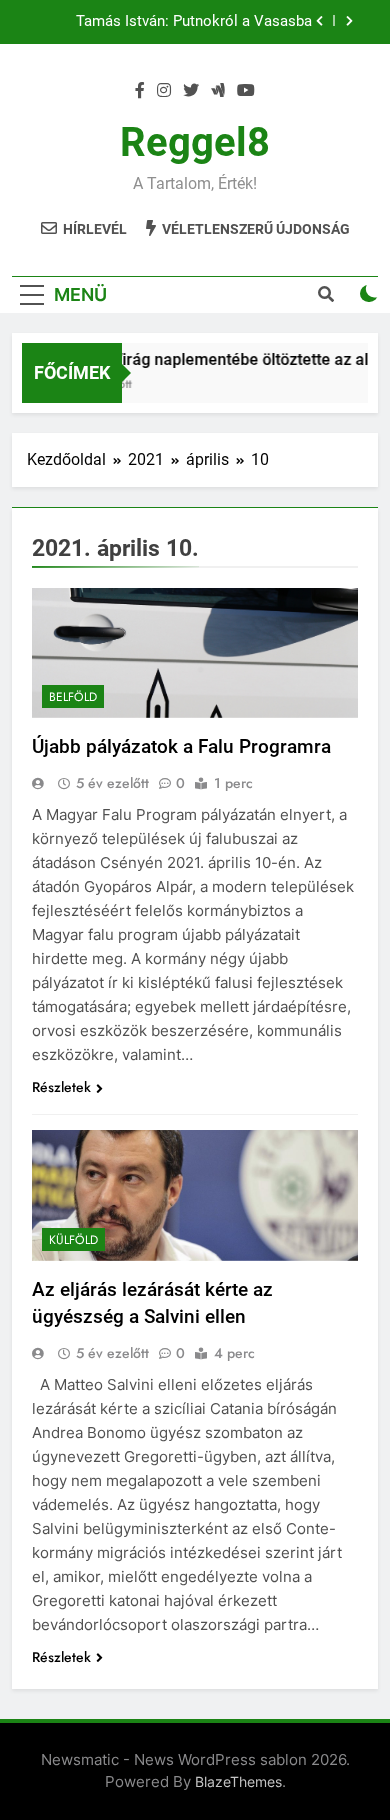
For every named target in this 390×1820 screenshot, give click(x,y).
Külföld (73, 1240)
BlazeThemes (238, 1781)
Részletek (61, 1087)
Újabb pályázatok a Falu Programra (181, 746)
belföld (73, 697)
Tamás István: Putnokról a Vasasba (194, 22)
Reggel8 (195, 142)
